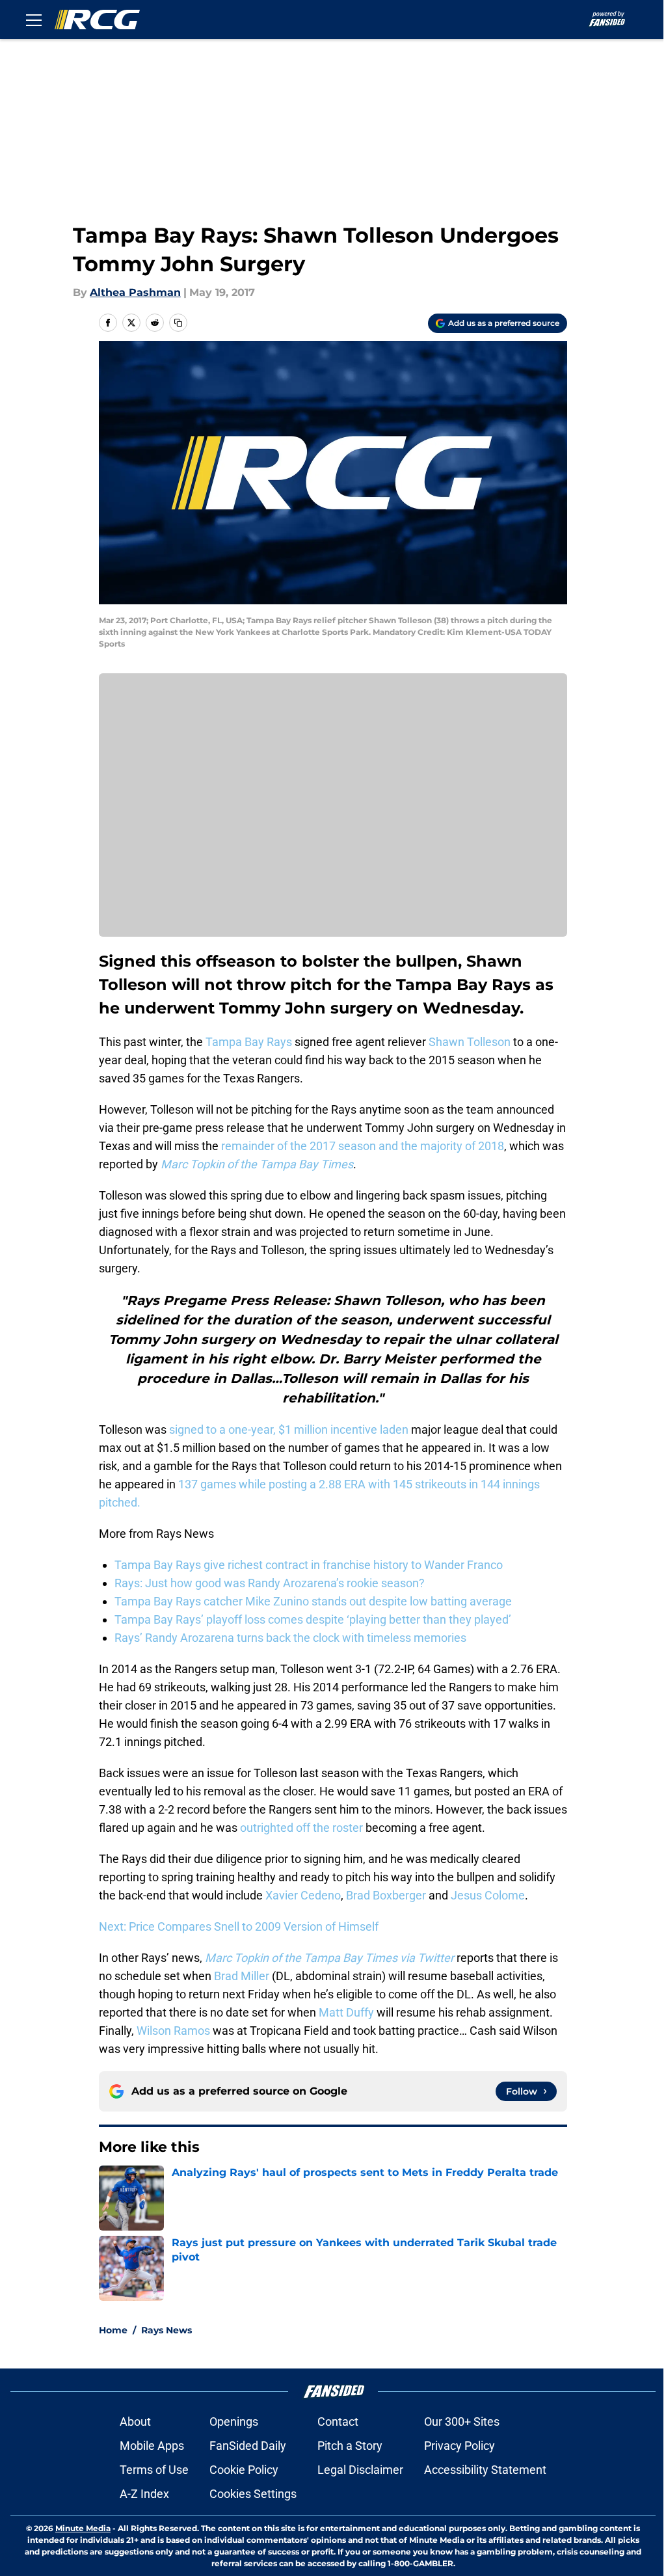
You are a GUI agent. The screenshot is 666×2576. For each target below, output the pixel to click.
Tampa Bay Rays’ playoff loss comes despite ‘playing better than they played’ (313, 1619)
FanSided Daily (248, 2446)
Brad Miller (242, 1976)
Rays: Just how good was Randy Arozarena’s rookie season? (270, 1583)
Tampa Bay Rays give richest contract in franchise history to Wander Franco (309, 1565)
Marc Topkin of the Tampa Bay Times (257, 1164)
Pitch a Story (350, 2446)
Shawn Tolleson (470, 1042)
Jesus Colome (488, 1895)
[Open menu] (34, 20)
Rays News (166, 2330)
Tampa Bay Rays (249, 1042)
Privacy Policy (460, 2446)
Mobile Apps (152, 2446)
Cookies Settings (253, 2494)
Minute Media (83, 2528)
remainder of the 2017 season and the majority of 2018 (363, 1146)
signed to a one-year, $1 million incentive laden (289, 1429)
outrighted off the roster (301, 1828)
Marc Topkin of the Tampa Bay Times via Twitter (329, 1958)
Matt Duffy (346, 2012)
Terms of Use (154, 2470)
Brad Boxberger (386, 1895)
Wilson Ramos (173, 2031)
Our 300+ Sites (462, 2422)
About (135, 2422)
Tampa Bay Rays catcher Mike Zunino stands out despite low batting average (313, 1601)
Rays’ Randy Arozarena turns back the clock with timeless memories (290, 1638)
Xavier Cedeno (303, 1895)
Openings (234, 2422)
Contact (338, 2422)
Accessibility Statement (485, 2470)
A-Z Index (144, 2494)
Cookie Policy (244, 2470)
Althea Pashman (135, 292)
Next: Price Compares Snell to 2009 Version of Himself (239, 1926)
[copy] (178, 323)
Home (113, 2330)
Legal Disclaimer (360, 2470)
